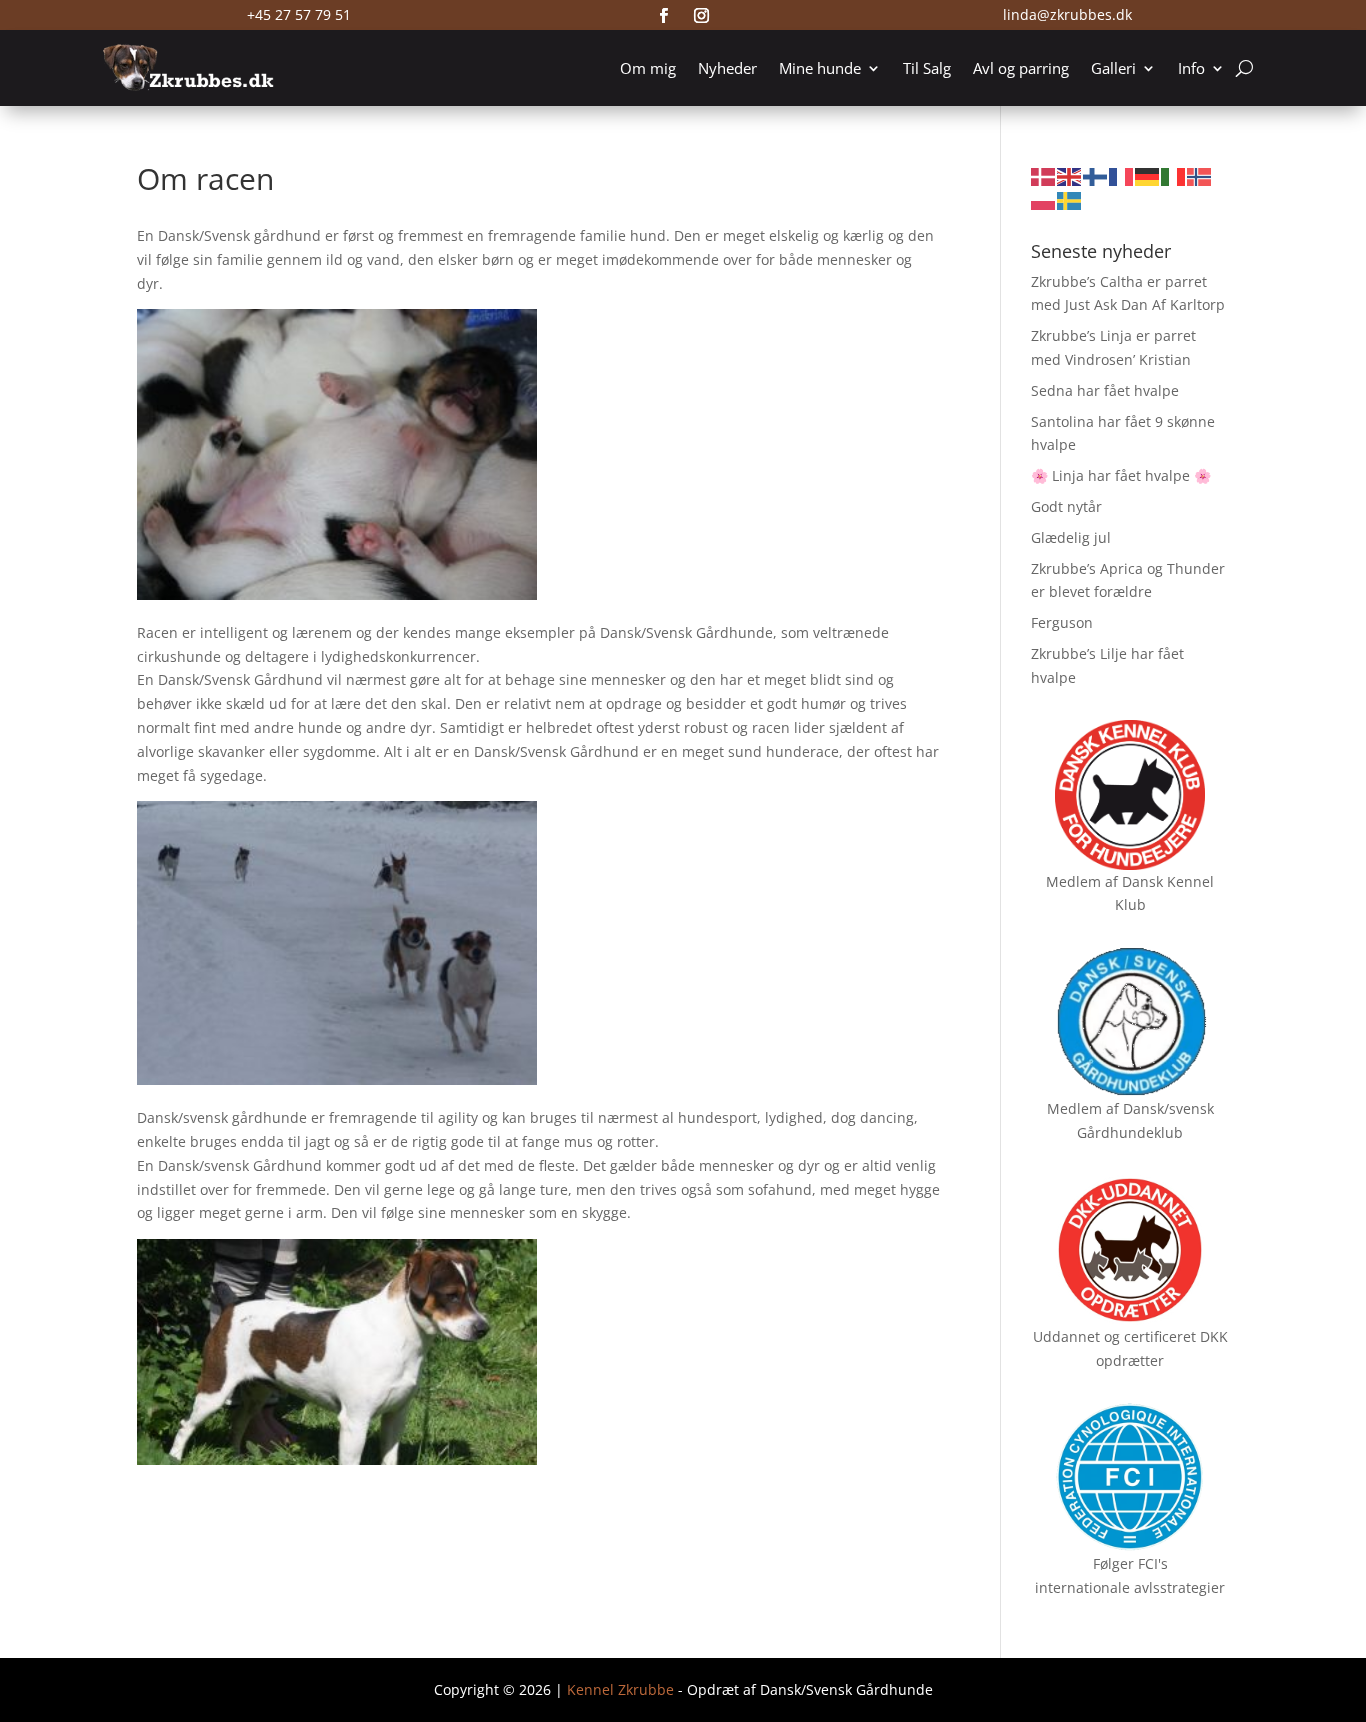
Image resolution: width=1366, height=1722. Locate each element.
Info (1191, 68)
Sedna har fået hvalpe (1105, 390)
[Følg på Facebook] (664, 16)
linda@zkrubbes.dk (1067, 14)
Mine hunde (820, 68)
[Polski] (1044, 199)
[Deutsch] (1148, 175)
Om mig (648, 68)
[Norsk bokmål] (1200, 175)
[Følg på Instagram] (702, 16)
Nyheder (727, 68)
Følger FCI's (1130, 1563)
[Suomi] (1096, 175)
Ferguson (1062, 622)
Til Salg (927, 68)
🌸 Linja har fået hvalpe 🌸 (1121, 475)
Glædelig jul (1071, 537)
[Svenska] (1070, 199)
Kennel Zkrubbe (620, 1689)
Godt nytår (1066, 506)
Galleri (1113, 68)
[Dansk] (1044, 175)
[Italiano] (1174, 175)
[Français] (1122, 175)
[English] (1070, 175)
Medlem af (1082, 881)
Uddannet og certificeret (1114, 1336)
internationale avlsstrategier (1130, 1587)
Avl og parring (1021, 68)
